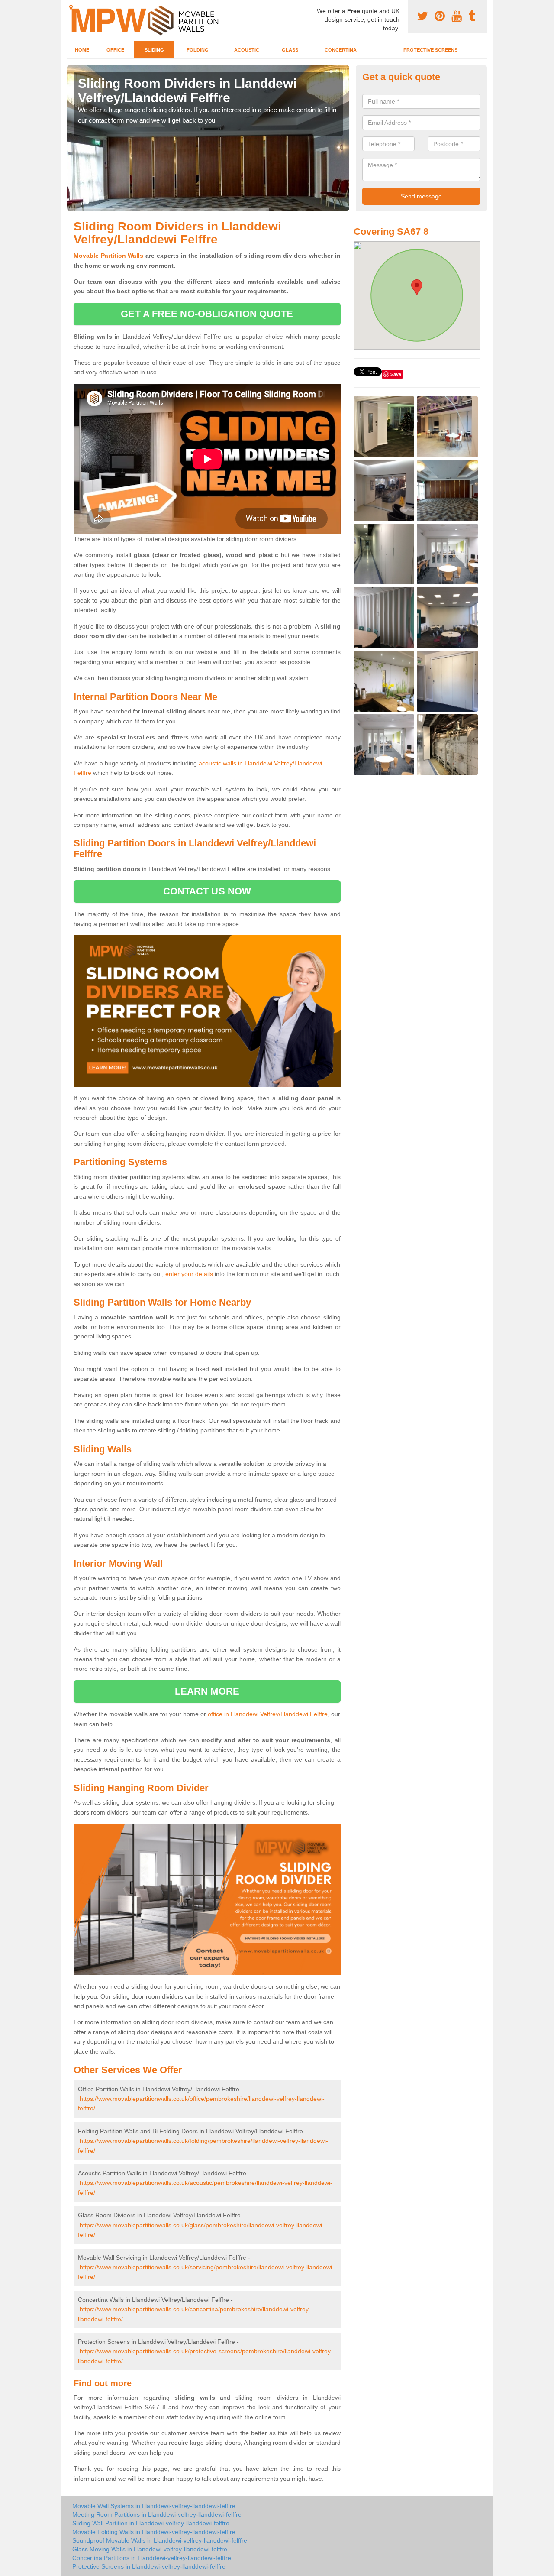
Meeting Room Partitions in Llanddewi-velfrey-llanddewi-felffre (157, 2514)
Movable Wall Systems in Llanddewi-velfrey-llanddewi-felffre (154, 2506)
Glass (290, 50)
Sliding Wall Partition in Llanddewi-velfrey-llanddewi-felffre (151, 2523)
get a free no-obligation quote (207, 314)
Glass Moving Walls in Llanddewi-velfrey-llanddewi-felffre (150, 2549)
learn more (207, 1691)
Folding (198, 50)
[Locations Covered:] (71, 7)
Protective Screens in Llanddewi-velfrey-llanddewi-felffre (149, 2566)
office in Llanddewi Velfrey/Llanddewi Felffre (268, 1714)
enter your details (189, 1274)
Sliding (154, 50)
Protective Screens (430, 50)
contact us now (207, 891)
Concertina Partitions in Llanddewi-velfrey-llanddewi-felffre (152, 2558)
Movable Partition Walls (109, 256)
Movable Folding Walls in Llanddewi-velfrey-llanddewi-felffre (154, 2532)
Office (115, 50)
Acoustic (247, 50)
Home (82, 50)
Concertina (341, 50)
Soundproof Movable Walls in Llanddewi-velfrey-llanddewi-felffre (160, 2540)
